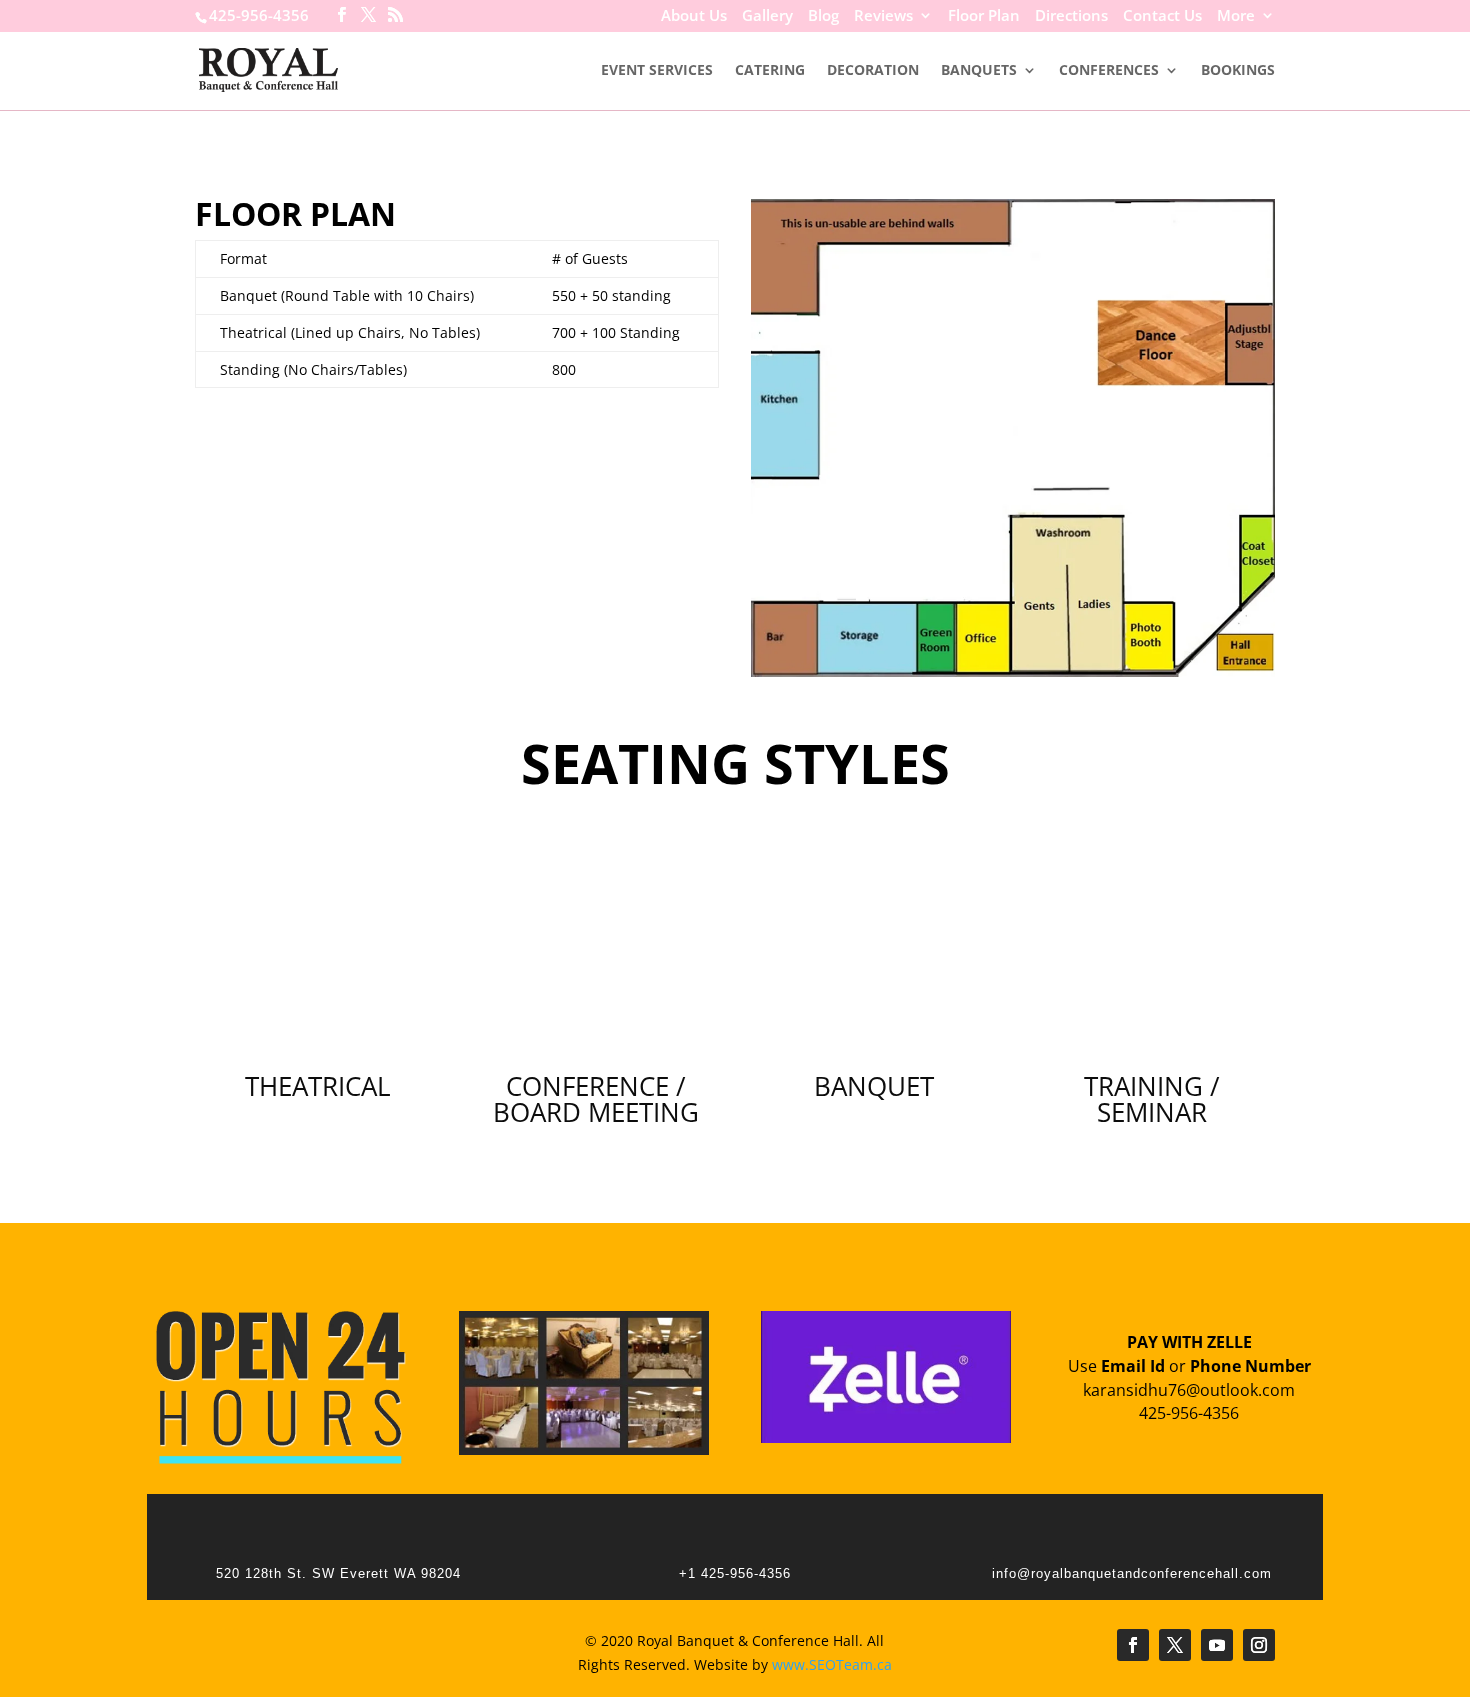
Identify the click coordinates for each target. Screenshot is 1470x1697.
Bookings (1238, 71)
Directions (1071, 17)
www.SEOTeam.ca (832, 1664)
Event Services (657, 71)
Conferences (1109, 71)
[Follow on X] (1175, 1645)
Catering (770, 71)
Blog (823, 17)
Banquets (979, 71)
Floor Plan (984, 17)
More (1236, 17)
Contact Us (1162, 17)
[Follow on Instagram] (1259, 1645)
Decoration (873, 71)
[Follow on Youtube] (1217, 1645)
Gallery (767, 17)
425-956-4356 (259, 15)
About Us (694, 17)
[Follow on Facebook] (1133, 1645)
